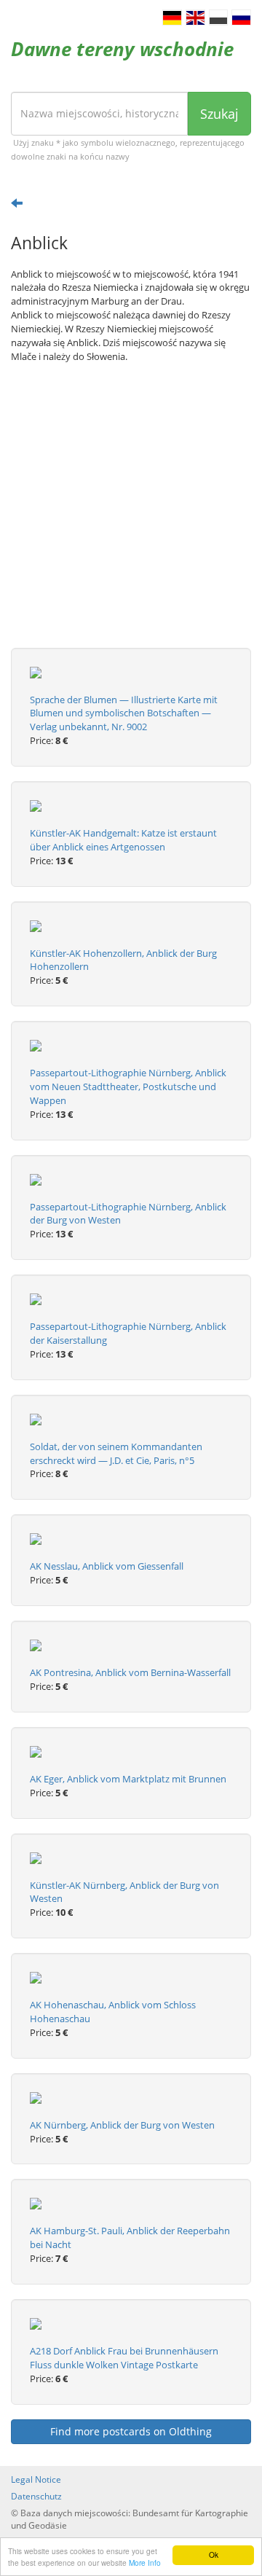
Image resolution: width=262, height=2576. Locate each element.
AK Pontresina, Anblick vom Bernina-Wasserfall (130, 1672)
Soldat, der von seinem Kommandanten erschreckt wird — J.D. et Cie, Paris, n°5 (116, 1453)
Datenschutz (36, 2496)
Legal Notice (36, 2479)
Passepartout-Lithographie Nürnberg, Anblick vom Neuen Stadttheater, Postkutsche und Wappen (128, 1087)
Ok (214, 2555)
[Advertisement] (131, 517)
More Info (145, 2563)
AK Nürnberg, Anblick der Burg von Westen (122, 2125)
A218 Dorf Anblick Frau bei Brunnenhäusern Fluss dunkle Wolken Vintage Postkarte (124, 2358)
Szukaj (219, 114)
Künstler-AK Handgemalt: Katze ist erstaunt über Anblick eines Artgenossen (123, 840)
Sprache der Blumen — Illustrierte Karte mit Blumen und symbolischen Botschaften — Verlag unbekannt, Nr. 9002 (124, 713)
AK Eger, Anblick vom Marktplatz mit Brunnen (128, 1779)
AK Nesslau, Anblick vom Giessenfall (107, 1566)
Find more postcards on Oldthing (131, 2431)
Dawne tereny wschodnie (122, 49)
